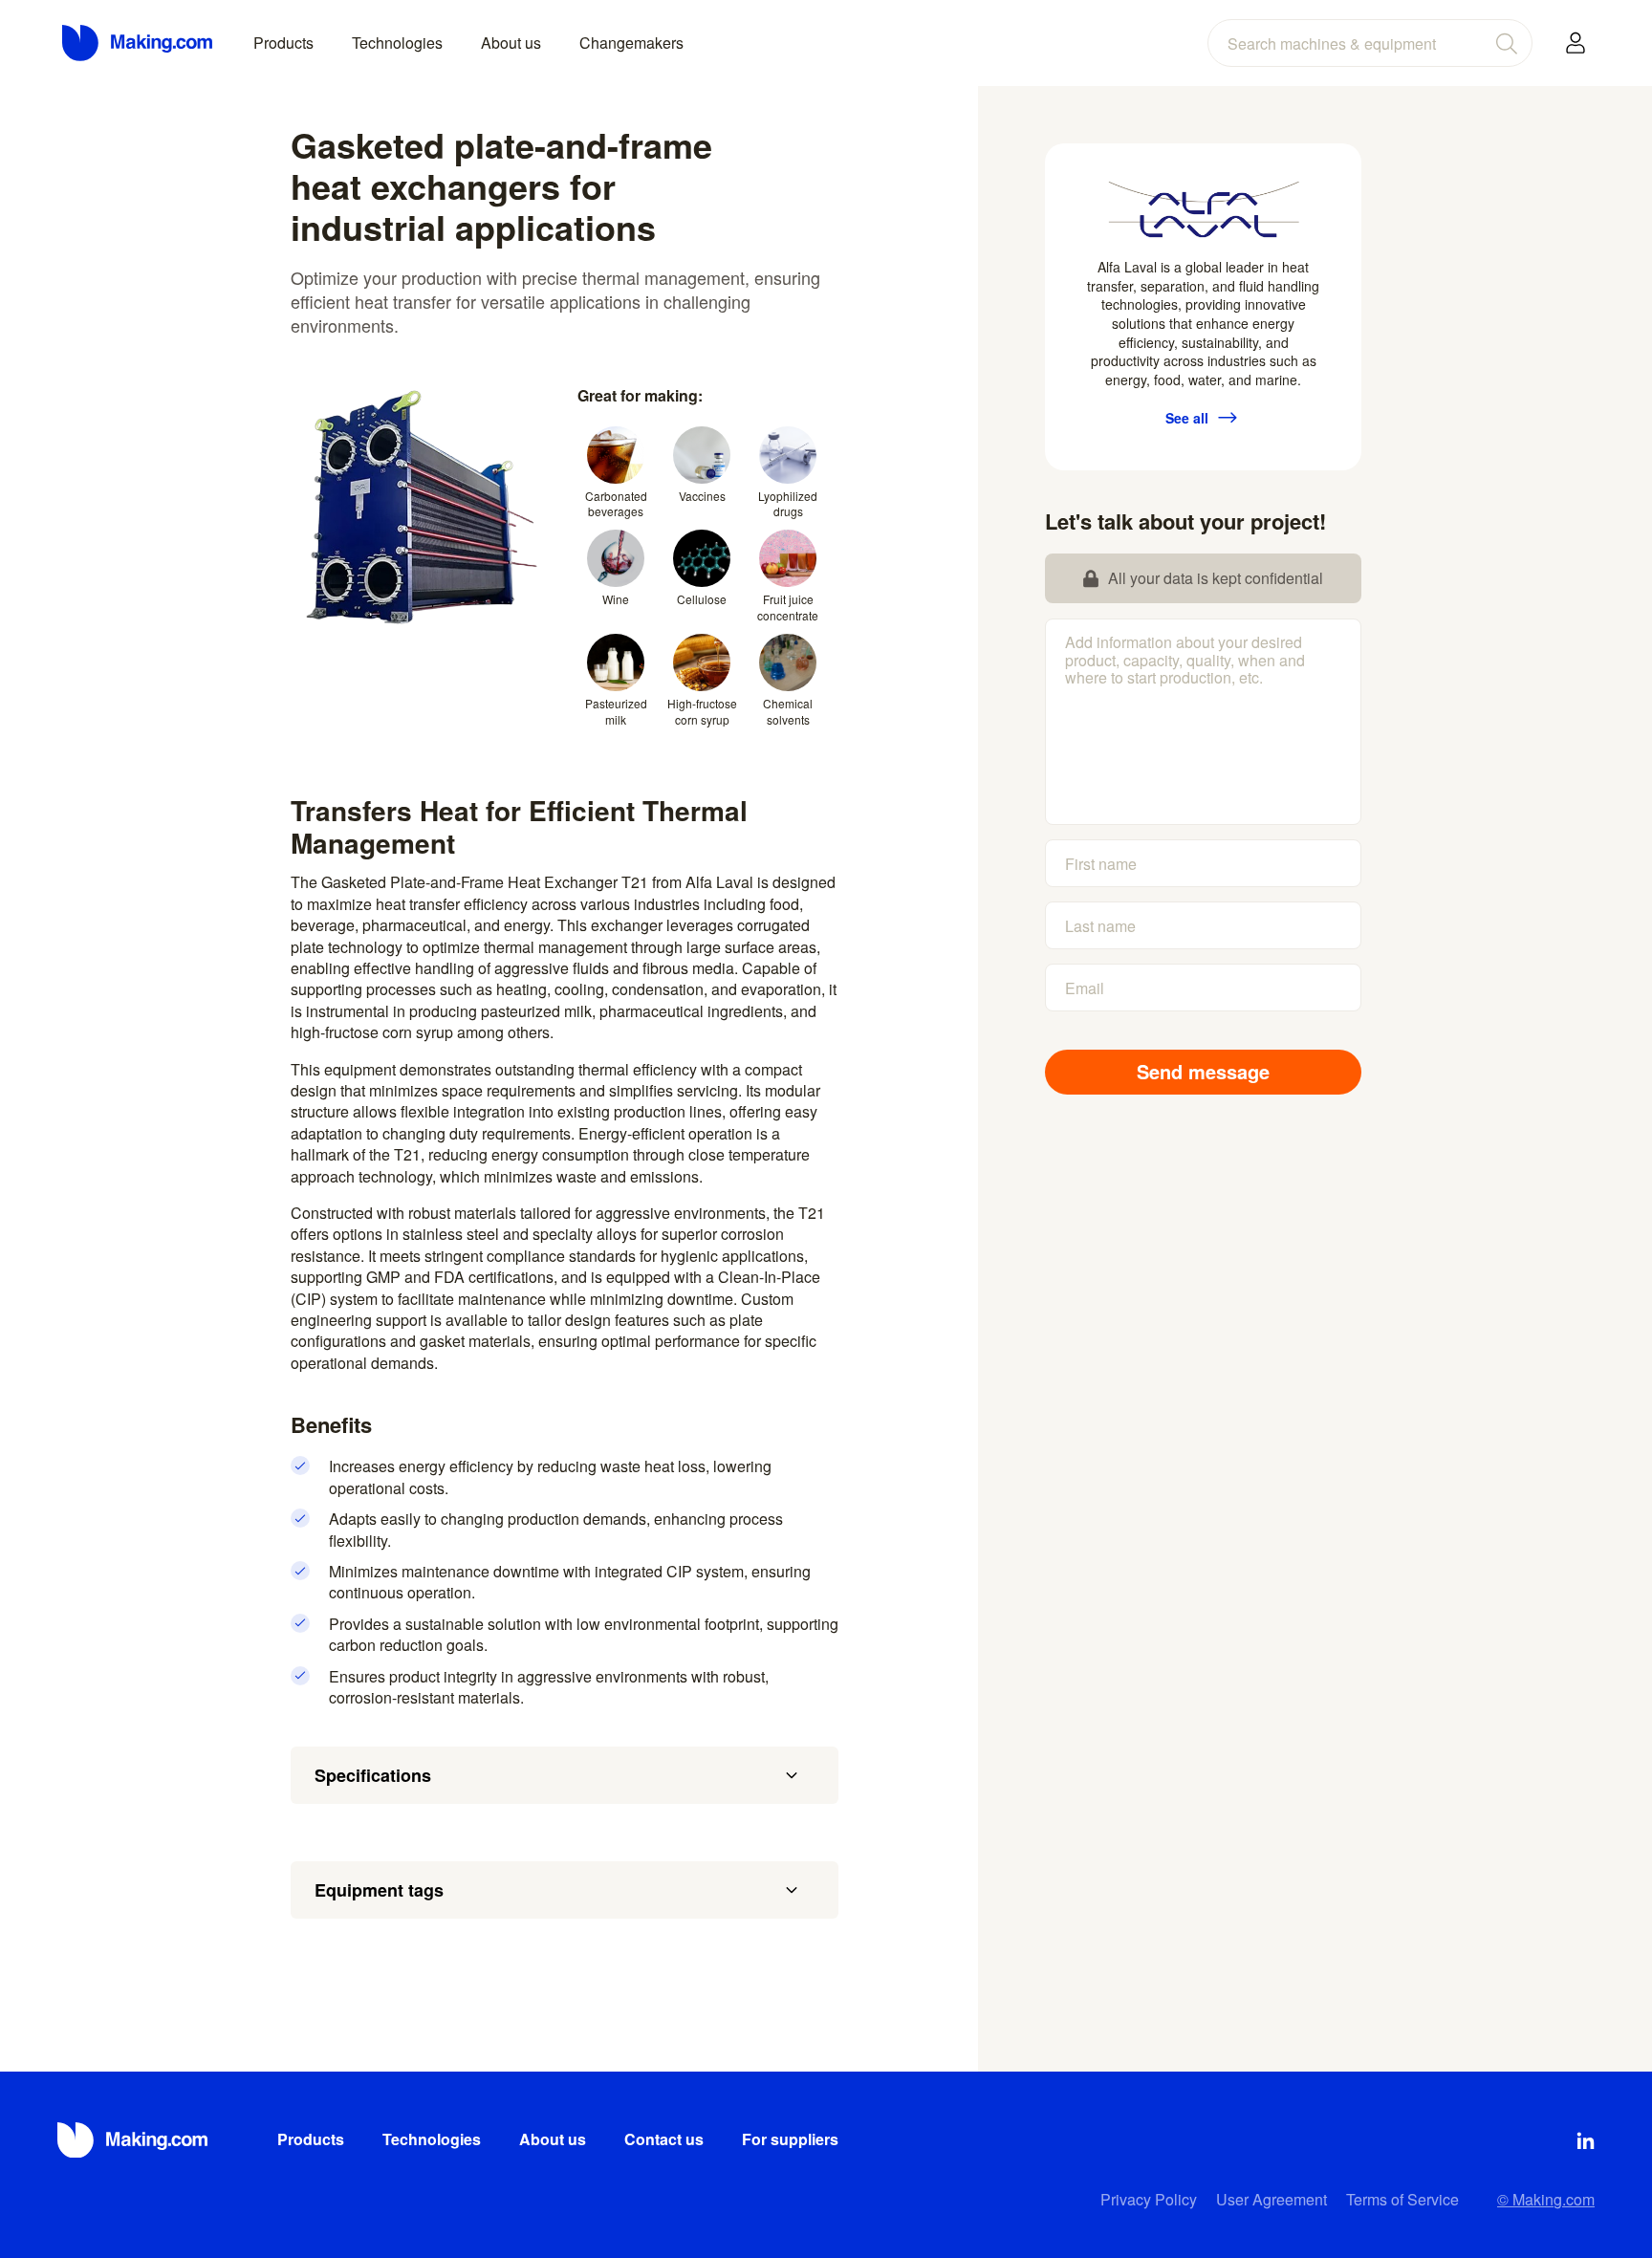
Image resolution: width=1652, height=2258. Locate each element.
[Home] (139, 43)
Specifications (373, 1775)
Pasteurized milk (616, 711)
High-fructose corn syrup (702, 711)
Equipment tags (379, 1890)
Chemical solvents (788, 711)
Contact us (664, 2139)
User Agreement (1272, 2199)
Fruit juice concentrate (788, 607)
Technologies (397, 43)
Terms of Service (1402, 2199)
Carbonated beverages (616, 504)
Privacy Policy (1149, 2199)
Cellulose (702, 599)
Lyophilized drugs (788, 504)
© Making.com (1546, 2199)
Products (283, 43)
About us (511, 43)
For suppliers (790, 2139)
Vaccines (702, 496)
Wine (616, 599)
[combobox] (1370, 43)
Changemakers (631, 43)
